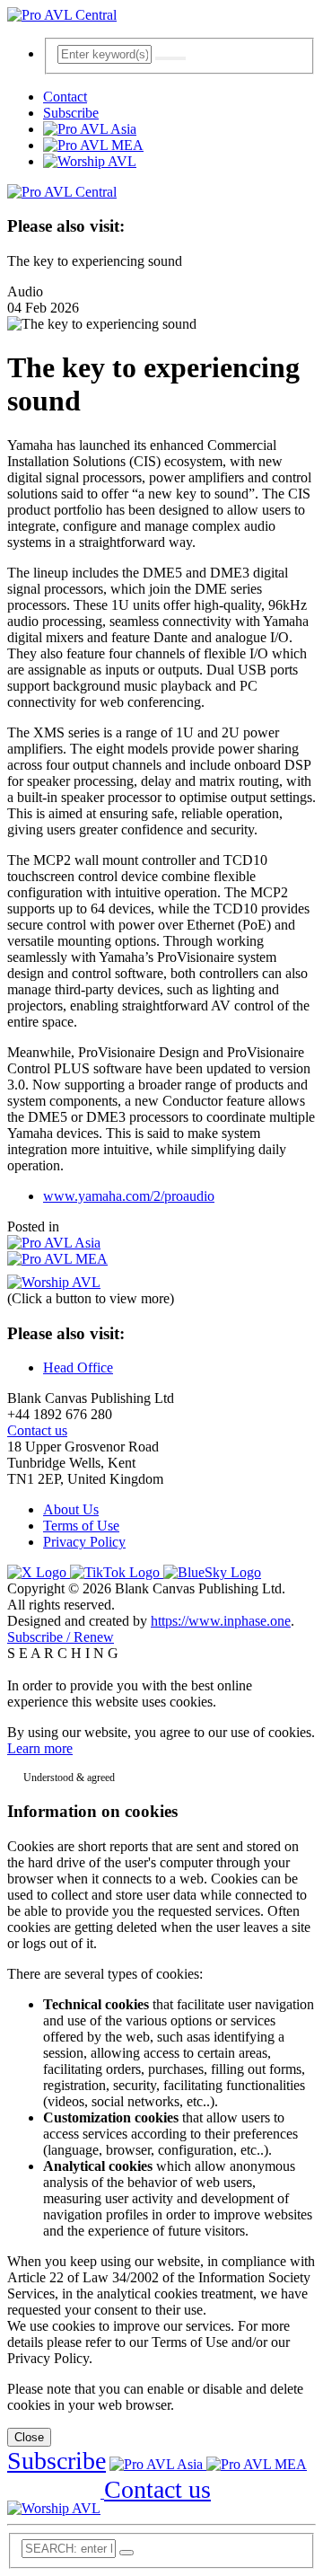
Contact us (37, 1430)
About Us (71, 1509)
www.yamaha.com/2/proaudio (129, 1196)
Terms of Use (81, 1526)
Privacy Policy (84, 1542)
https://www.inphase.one (221, 1621)
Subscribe (71, 113)
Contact (65, 97)
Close (29, 2437)
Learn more (40, 1748)
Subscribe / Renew (61, 1637)
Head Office (78, 1367)
